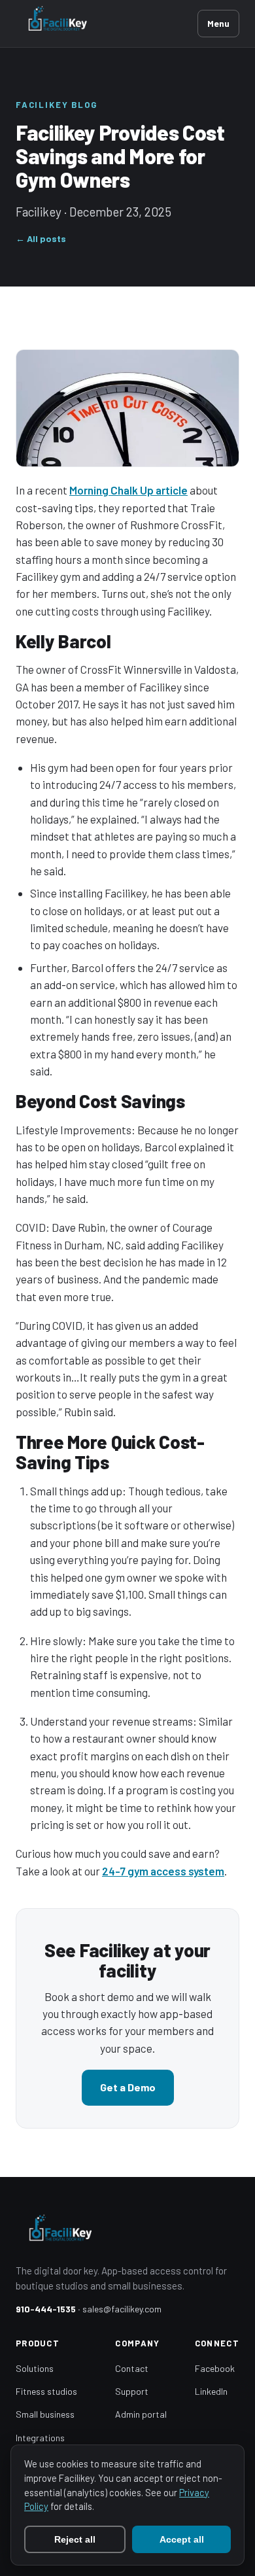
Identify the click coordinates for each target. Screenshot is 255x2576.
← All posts (41, 238)
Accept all (182, 2539)
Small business (45, 2414)
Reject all (75, 2539)
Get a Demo (128, 2087)
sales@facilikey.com (122, 2309)
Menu (218, 23)
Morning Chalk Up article (128, 490)
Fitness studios (46, 2391)
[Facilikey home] (107, 24)
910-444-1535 (46, 2309)
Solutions (35, 2368)
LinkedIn (211, 2391)
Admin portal (141, 2414)
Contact (132, 2368)
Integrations (40, 2438)
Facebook (215, 2368)
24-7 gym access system (163, 1871)
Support (132, 2391)
